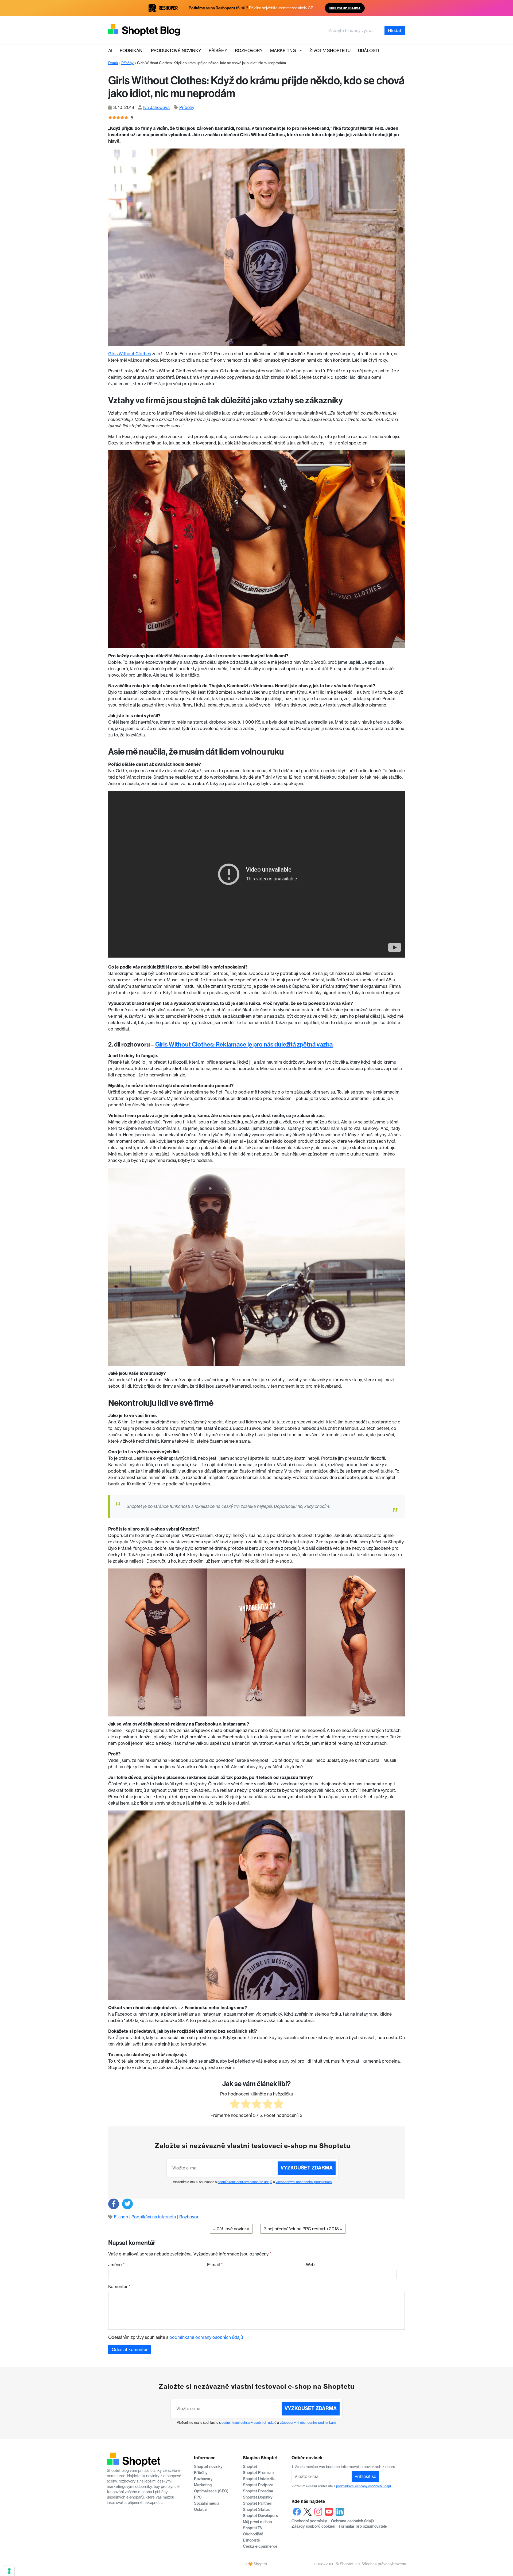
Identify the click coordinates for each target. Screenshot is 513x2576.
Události (369, 50)
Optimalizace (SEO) (211, 2491)
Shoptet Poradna (258, 2491)
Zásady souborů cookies (313, 2526)
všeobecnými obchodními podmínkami (304, 2182)
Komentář (119, 2286)
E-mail (215, 2265)
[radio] (235, 2105)
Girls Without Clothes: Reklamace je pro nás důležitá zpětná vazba (244, 1044)
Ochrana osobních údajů (352, 2521)
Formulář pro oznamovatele (363, 2526)
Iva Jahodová (156, 107)
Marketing (283, 50)
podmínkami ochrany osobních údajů (245, 2182)
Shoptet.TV (253, 2528)
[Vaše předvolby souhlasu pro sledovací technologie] (9, 2571)
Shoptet (250, 2466)
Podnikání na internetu (154, 2217)
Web (310, 2265)
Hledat (395, 30)
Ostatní (200, 2509)
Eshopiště (251, 2540)
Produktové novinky (176, 50)
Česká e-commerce (260, 2546)
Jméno (116, 2265)
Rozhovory (249, 50)
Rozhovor (189, 2217)
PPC (198, 2497)
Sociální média (207, 2503)
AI (110, 50)
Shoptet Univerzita (259, 2479)
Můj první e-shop (257, 2522)
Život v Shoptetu (330, 50)
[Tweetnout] (127, 2204)
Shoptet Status (256, 2509)
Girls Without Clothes (130, 354)
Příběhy (218, 50)
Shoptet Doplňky (258, 2497)
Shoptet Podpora (258, 2485)
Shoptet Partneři (258, 2503)
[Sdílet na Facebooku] (114, 2204)
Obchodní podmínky (309, 2521)
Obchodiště (253, 2534)
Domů (113, 63)
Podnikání (132, 50)
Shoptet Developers (260, 2516)
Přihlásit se (365, 2476)
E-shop (121, 2217)
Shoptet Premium (258, 2473)
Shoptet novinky (208, 2466)
